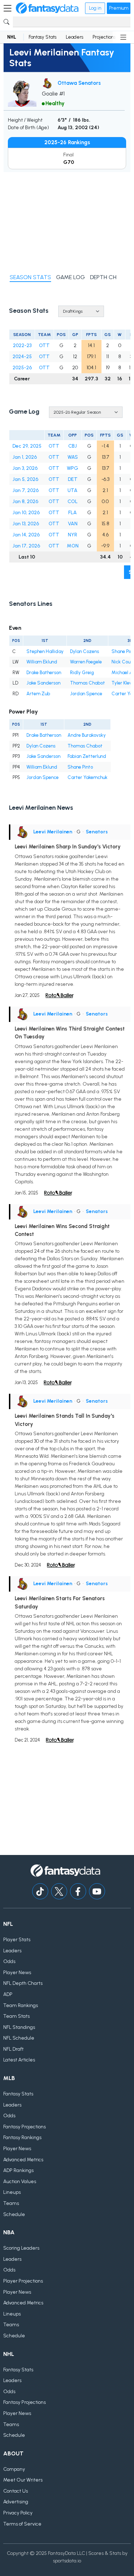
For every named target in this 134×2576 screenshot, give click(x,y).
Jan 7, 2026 (26, 490)
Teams (11, 2203)
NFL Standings (19, 2027)
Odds (9, 1961)
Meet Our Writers (23, 2480)
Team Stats (16, 2016)
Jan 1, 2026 (25, 457)
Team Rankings (21, 2005)
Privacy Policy (18, 2513)
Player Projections (23, 2281)
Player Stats (17, 1940)
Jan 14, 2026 (26, 535)
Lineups (12, 2192)
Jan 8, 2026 (25, 501)
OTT (44, 345)
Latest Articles (19, 2060)
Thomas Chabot (88, 683)
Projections (104, 37)
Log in (95, 8)
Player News (17, 1973)
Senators (97, 832)
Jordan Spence (86, 694)
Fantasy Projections (24, 2127)
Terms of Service (22, 2524)
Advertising (16, 2502)
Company (14, 2469)
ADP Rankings (18, 2170)
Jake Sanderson (43, 683)
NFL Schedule (19, 2038)
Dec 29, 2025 (27, 446)
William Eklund (42, 662)
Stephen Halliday (45, 651)
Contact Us (16, 2491)
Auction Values (20, 2181)
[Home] (47, 8)
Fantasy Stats (43, 37)
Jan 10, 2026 (26, 513)
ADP (8, 1994)
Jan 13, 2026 (26, 524)
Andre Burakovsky (87, 735)
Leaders (75, 37)
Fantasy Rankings (22, 2137)
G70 (69, 162)
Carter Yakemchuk (88, 777)
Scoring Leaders (21, 2248)
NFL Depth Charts (23, 1983)
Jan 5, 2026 (25, 479)
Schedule (14, 2214)
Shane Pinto (80, 767)
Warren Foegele (86, 662)
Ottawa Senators (79, 83)
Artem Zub (38, 694)
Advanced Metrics (23, 2160)
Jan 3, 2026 (25, 468)
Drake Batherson (44, 673)
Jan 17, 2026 (26, 546)
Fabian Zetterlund (87, 756)
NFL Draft (13, 2049)
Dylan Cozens (85, 651)
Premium (119, 8)
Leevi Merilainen (53, 832)
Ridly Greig (82, 673)
